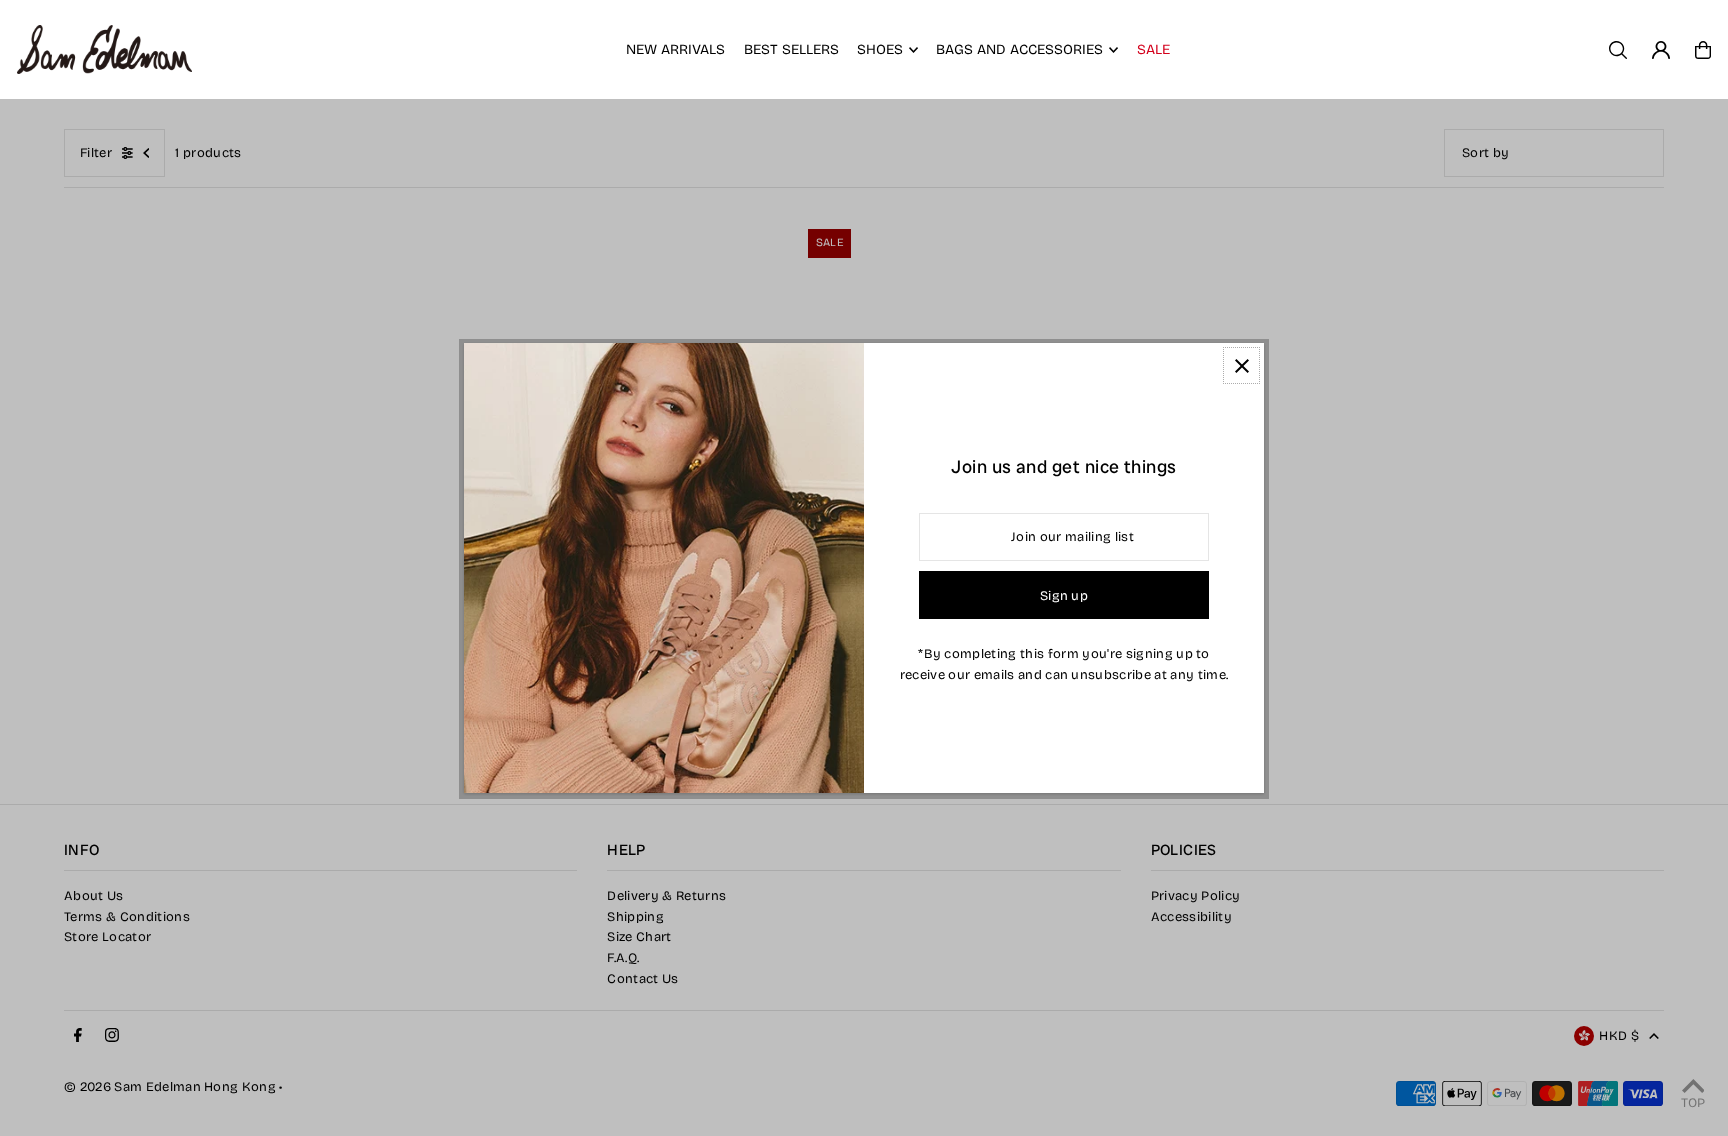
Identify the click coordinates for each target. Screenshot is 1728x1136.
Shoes (880, 49)
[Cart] (1703, 50)
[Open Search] (1618, 50)
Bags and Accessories (1019, 49)
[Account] (1661, 50)
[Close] (1241, 365)
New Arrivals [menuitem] (675, 49)
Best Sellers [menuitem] (791, 49)
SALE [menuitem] (1153, 49)
